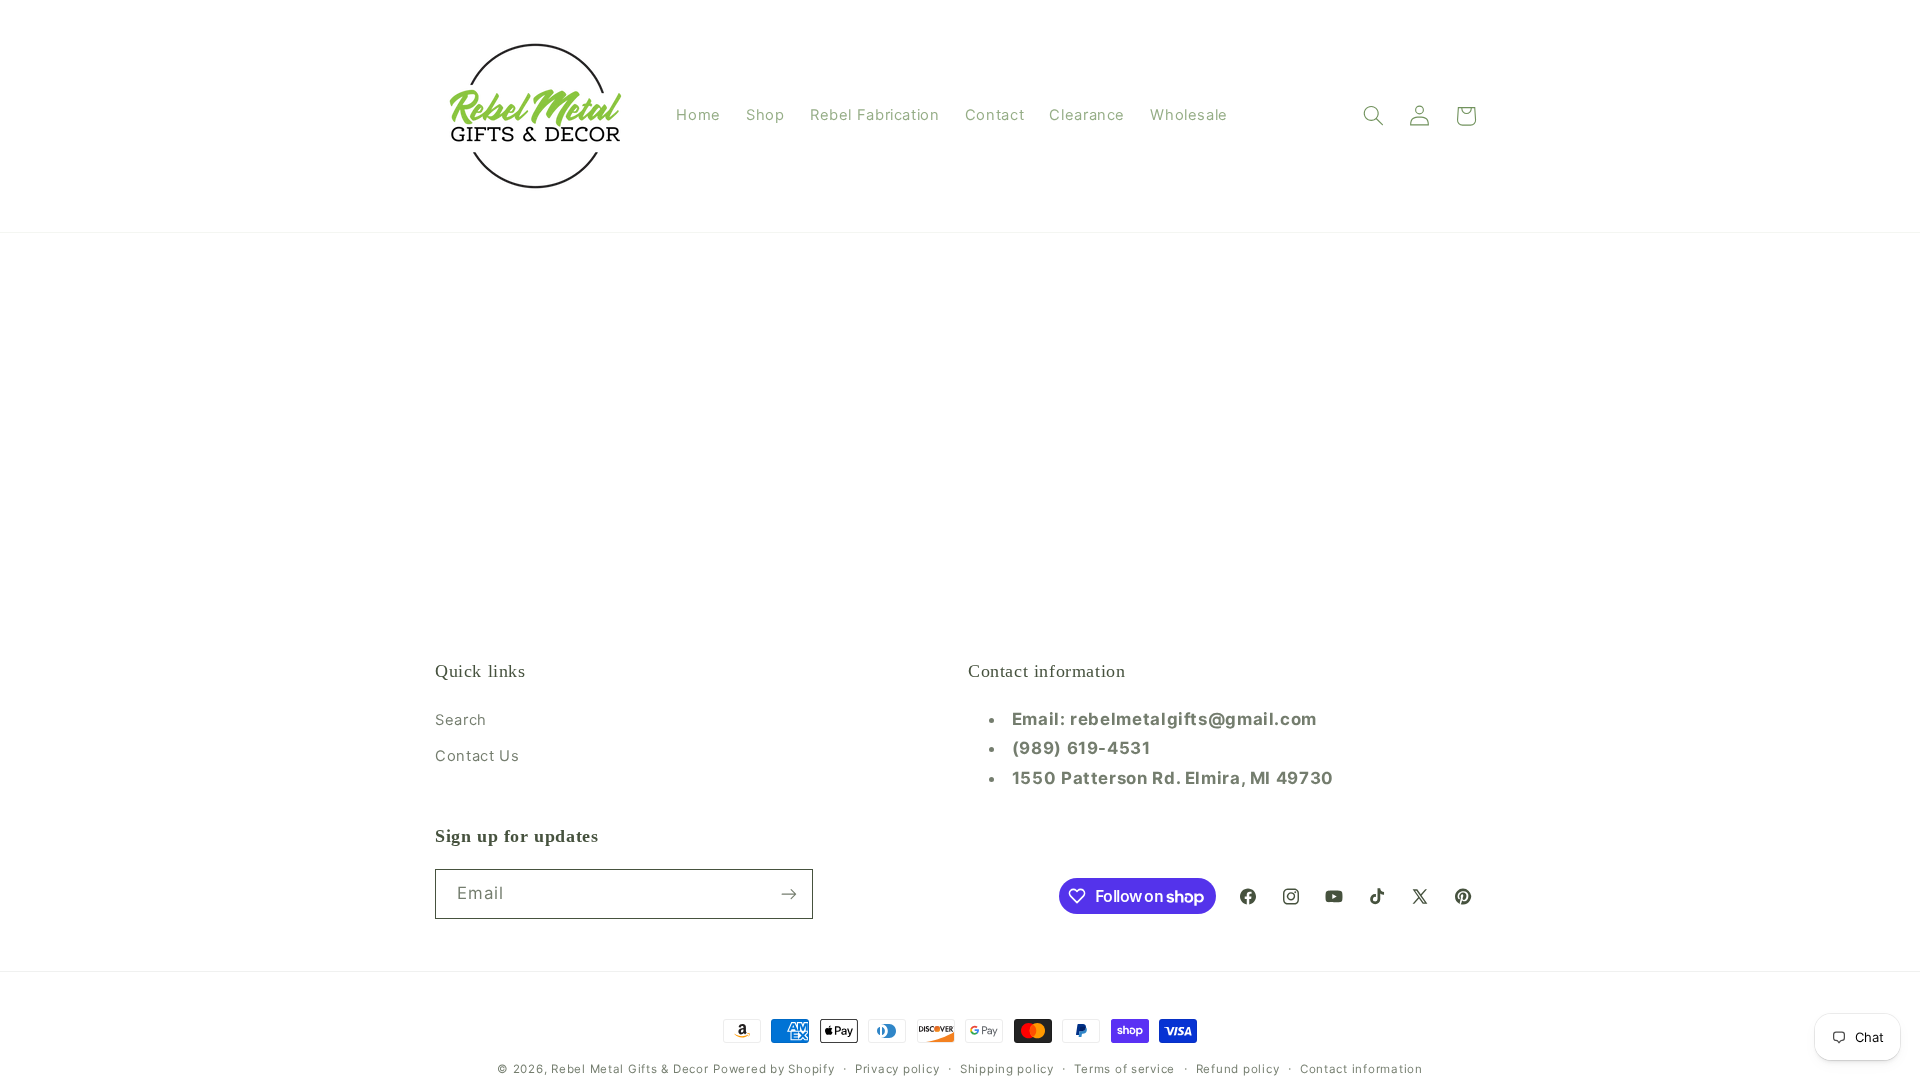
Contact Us (477, 756)
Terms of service (1124, 1069)
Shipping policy (1007, 1069)
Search (461, 720)
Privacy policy (897, 1069)
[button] (1374, 116)
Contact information (1361, 1069)
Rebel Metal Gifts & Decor (629, 1069)
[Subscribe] (789, 893)
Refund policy (1238, 1069)
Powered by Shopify (773, 1069)
